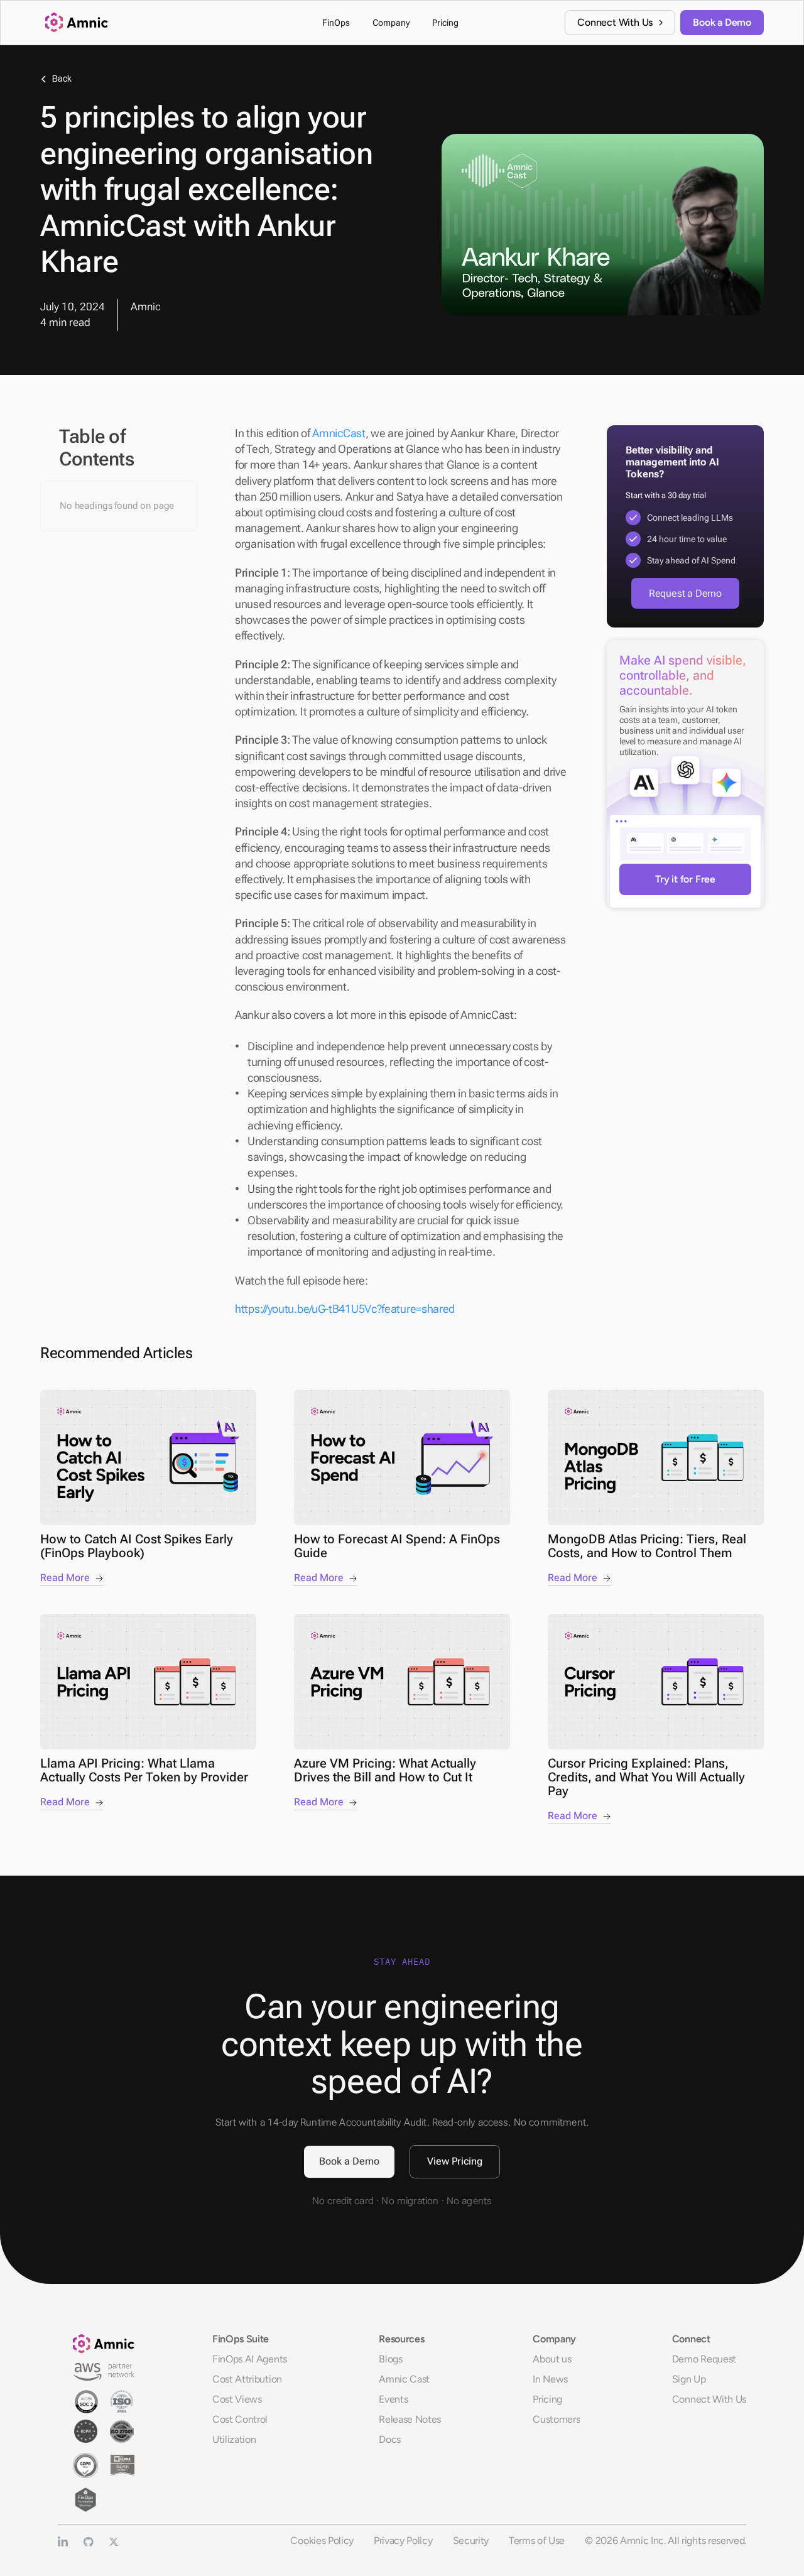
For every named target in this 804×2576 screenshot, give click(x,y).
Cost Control (240, 2419)
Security (471, 2541)
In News (550, 2379)
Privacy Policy (403, 2541)
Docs (390, 2439)
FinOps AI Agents (250, 2359)
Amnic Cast (404, 2379)
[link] (620, 23)
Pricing (547, 2399)
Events (393, 2399)
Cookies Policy (322, 2541)
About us (552, 2359)
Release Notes (410, 2419)
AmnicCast (339, 433)
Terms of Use (537, 2541)
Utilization (234, 2439)
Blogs (390, 2359)
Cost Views (237, 2399)
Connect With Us (709, 2399)
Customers (556, 2419)
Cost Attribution (247, 2379)
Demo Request (704, 2359)
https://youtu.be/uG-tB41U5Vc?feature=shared (345, 1309)
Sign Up (689, 2379)
